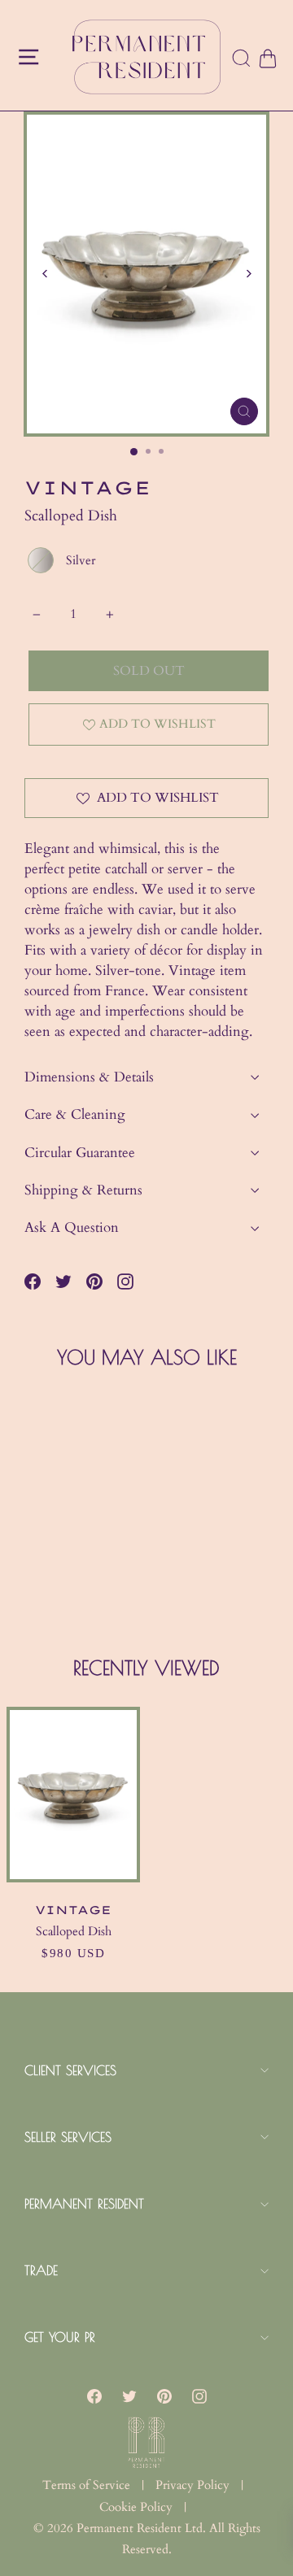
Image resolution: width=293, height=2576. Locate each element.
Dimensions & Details (89, 1077)
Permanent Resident (84, 2204)
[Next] (248, 274)
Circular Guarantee (80, 1153)
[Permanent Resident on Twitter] (129, 2396)
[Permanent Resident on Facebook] (94, 2396)
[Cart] (267, 59)
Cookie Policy (136, 2507)
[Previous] (45, 274)
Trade (41, 2270)
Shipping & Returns (83, 1190)
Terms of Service (86, 2485)
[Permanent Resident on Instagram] (125, 1281)
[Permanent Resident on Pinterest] (164, 2396)
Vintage (88, 488)
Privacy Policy (192, 2485)
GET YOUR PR (60, 2337)
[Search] (242, 59)
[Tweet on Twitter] (63, 1281)
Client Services (70, 2070)
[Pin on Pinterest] (94, 1281)
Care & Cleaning (75, 1114)
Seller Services (68, 2137)
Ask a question (72, 1227)
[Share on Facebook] (33, 1281)
